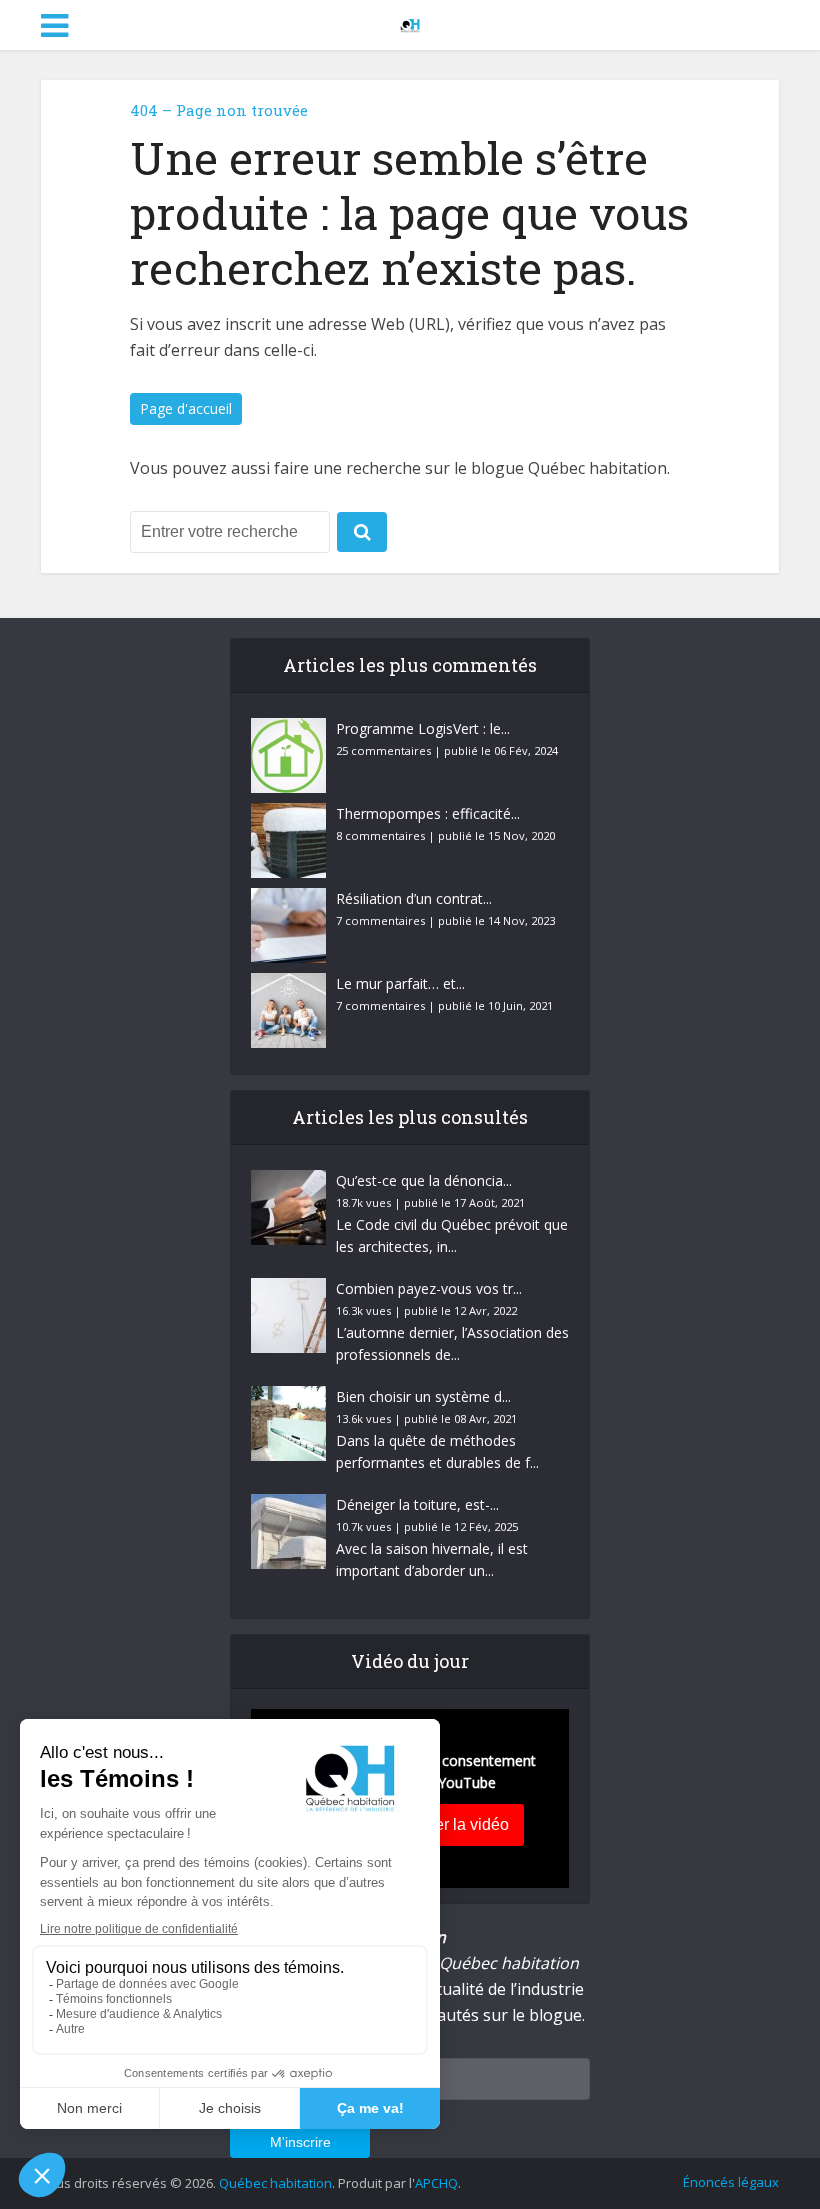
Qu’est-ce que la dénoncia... (424, 1180)
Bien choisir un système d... (423, 1396)
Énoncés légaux (731, 2182)
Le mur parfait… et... (400, 983)
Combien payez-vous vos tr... (429, 1288)
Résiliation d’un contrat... (414, 898)
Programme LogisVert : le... (423, 728)
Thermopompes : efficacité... (428, 813)
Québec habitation (275, 2183)
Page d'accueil (186, 408)
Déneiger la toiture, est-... (417, 1504)
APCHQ (436, 2183)
